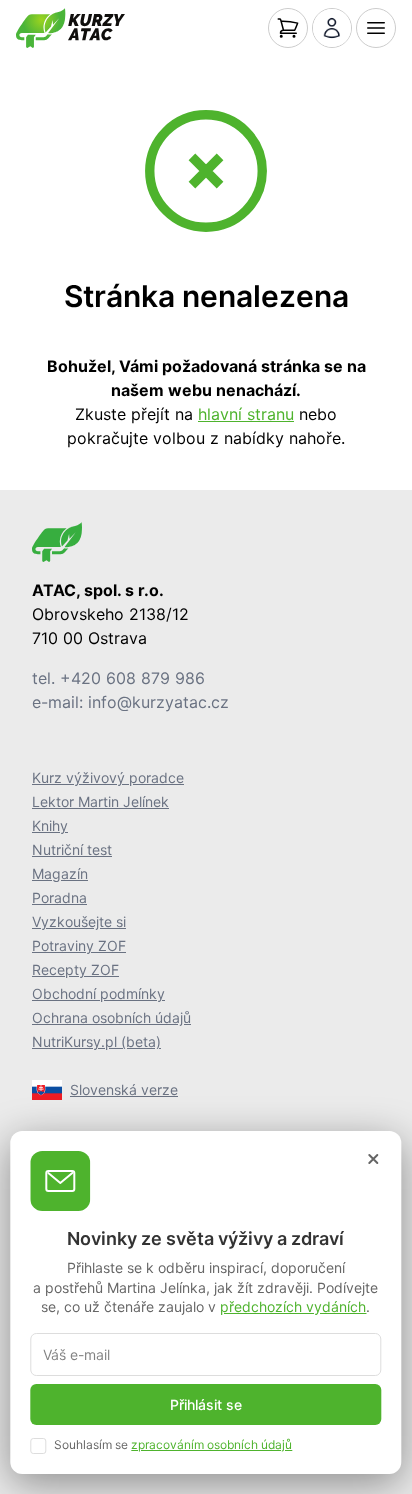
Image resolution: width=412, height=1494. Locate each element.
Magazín (60, 873)
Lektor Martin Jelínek (100, 801)
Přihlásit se (206, 1404)
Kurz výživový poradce (108, 777)
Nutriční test (72, 849)
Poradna (59, 897)
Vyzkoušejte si (79, 921)
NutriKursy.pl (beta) (96, 1041)
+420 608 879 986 (132, 678)
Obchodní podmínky (98, 993)
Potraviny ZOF (79, 945)
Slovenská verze (124, 1089)
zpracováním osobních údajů (211, 1444)
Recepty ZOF (75, 969)
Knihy (50, 825)
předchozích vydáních (293, 1306)
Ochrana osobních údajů (111, 1017)
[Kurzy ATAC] (70, 28)
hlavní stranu (246, 414)
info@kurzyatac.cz (158, 702)
